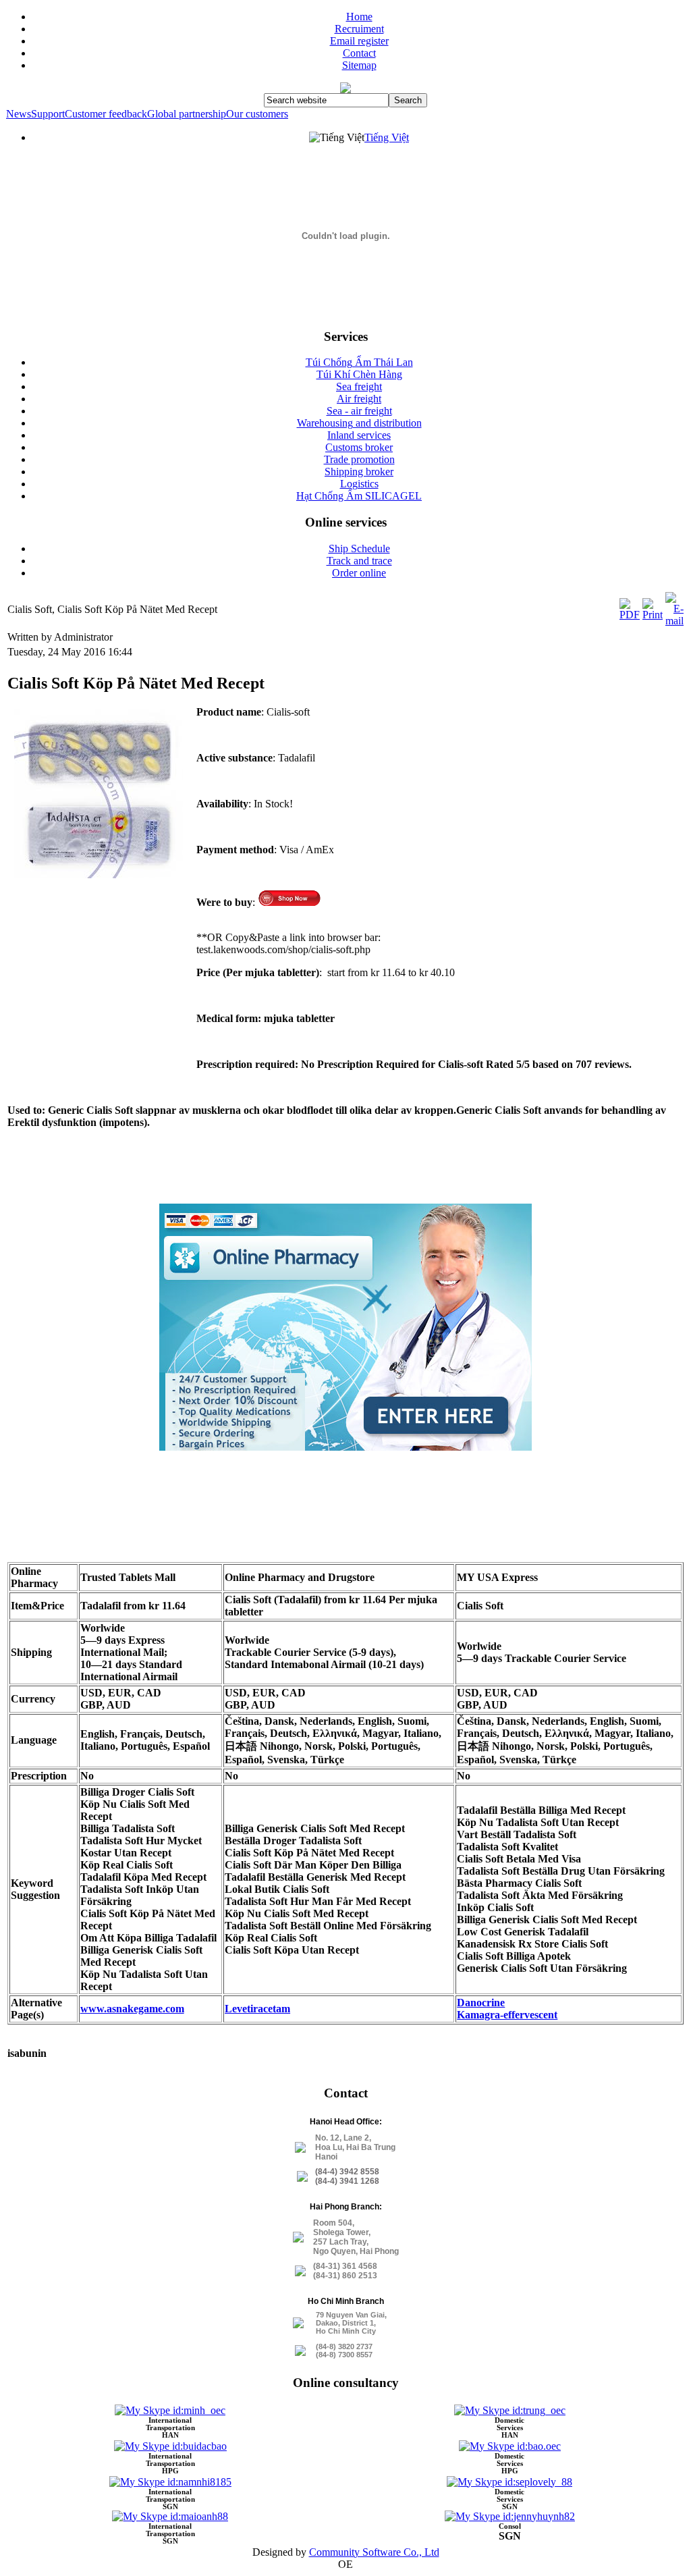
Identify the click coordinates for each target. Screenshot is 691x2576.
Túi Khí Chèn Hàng (359, 374)
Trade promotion (359, 459)
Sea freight (359, 386)
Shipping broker (359, 472)
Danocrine (481, 2003)
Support (48, 114)
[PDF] (630, 615)
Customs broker (359, 447)
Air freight (359, 399)
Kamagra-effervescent (507, 2015)
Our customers (257, 114)
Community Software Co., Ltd (374, 2552)
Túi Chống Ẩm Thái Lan (359, 362)
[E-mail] (674, 621)
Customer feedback (106, 114)
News (19, 114)
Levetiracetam (257, 2009)
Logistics (359, 484)
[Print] (653, 615)
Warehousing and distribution (359, 423)
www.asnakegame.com (132, 2009)
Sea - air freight (359, 411)
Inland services (359, 435)
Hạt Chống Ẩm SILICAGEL (359, 496)
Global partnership (187, 114)
